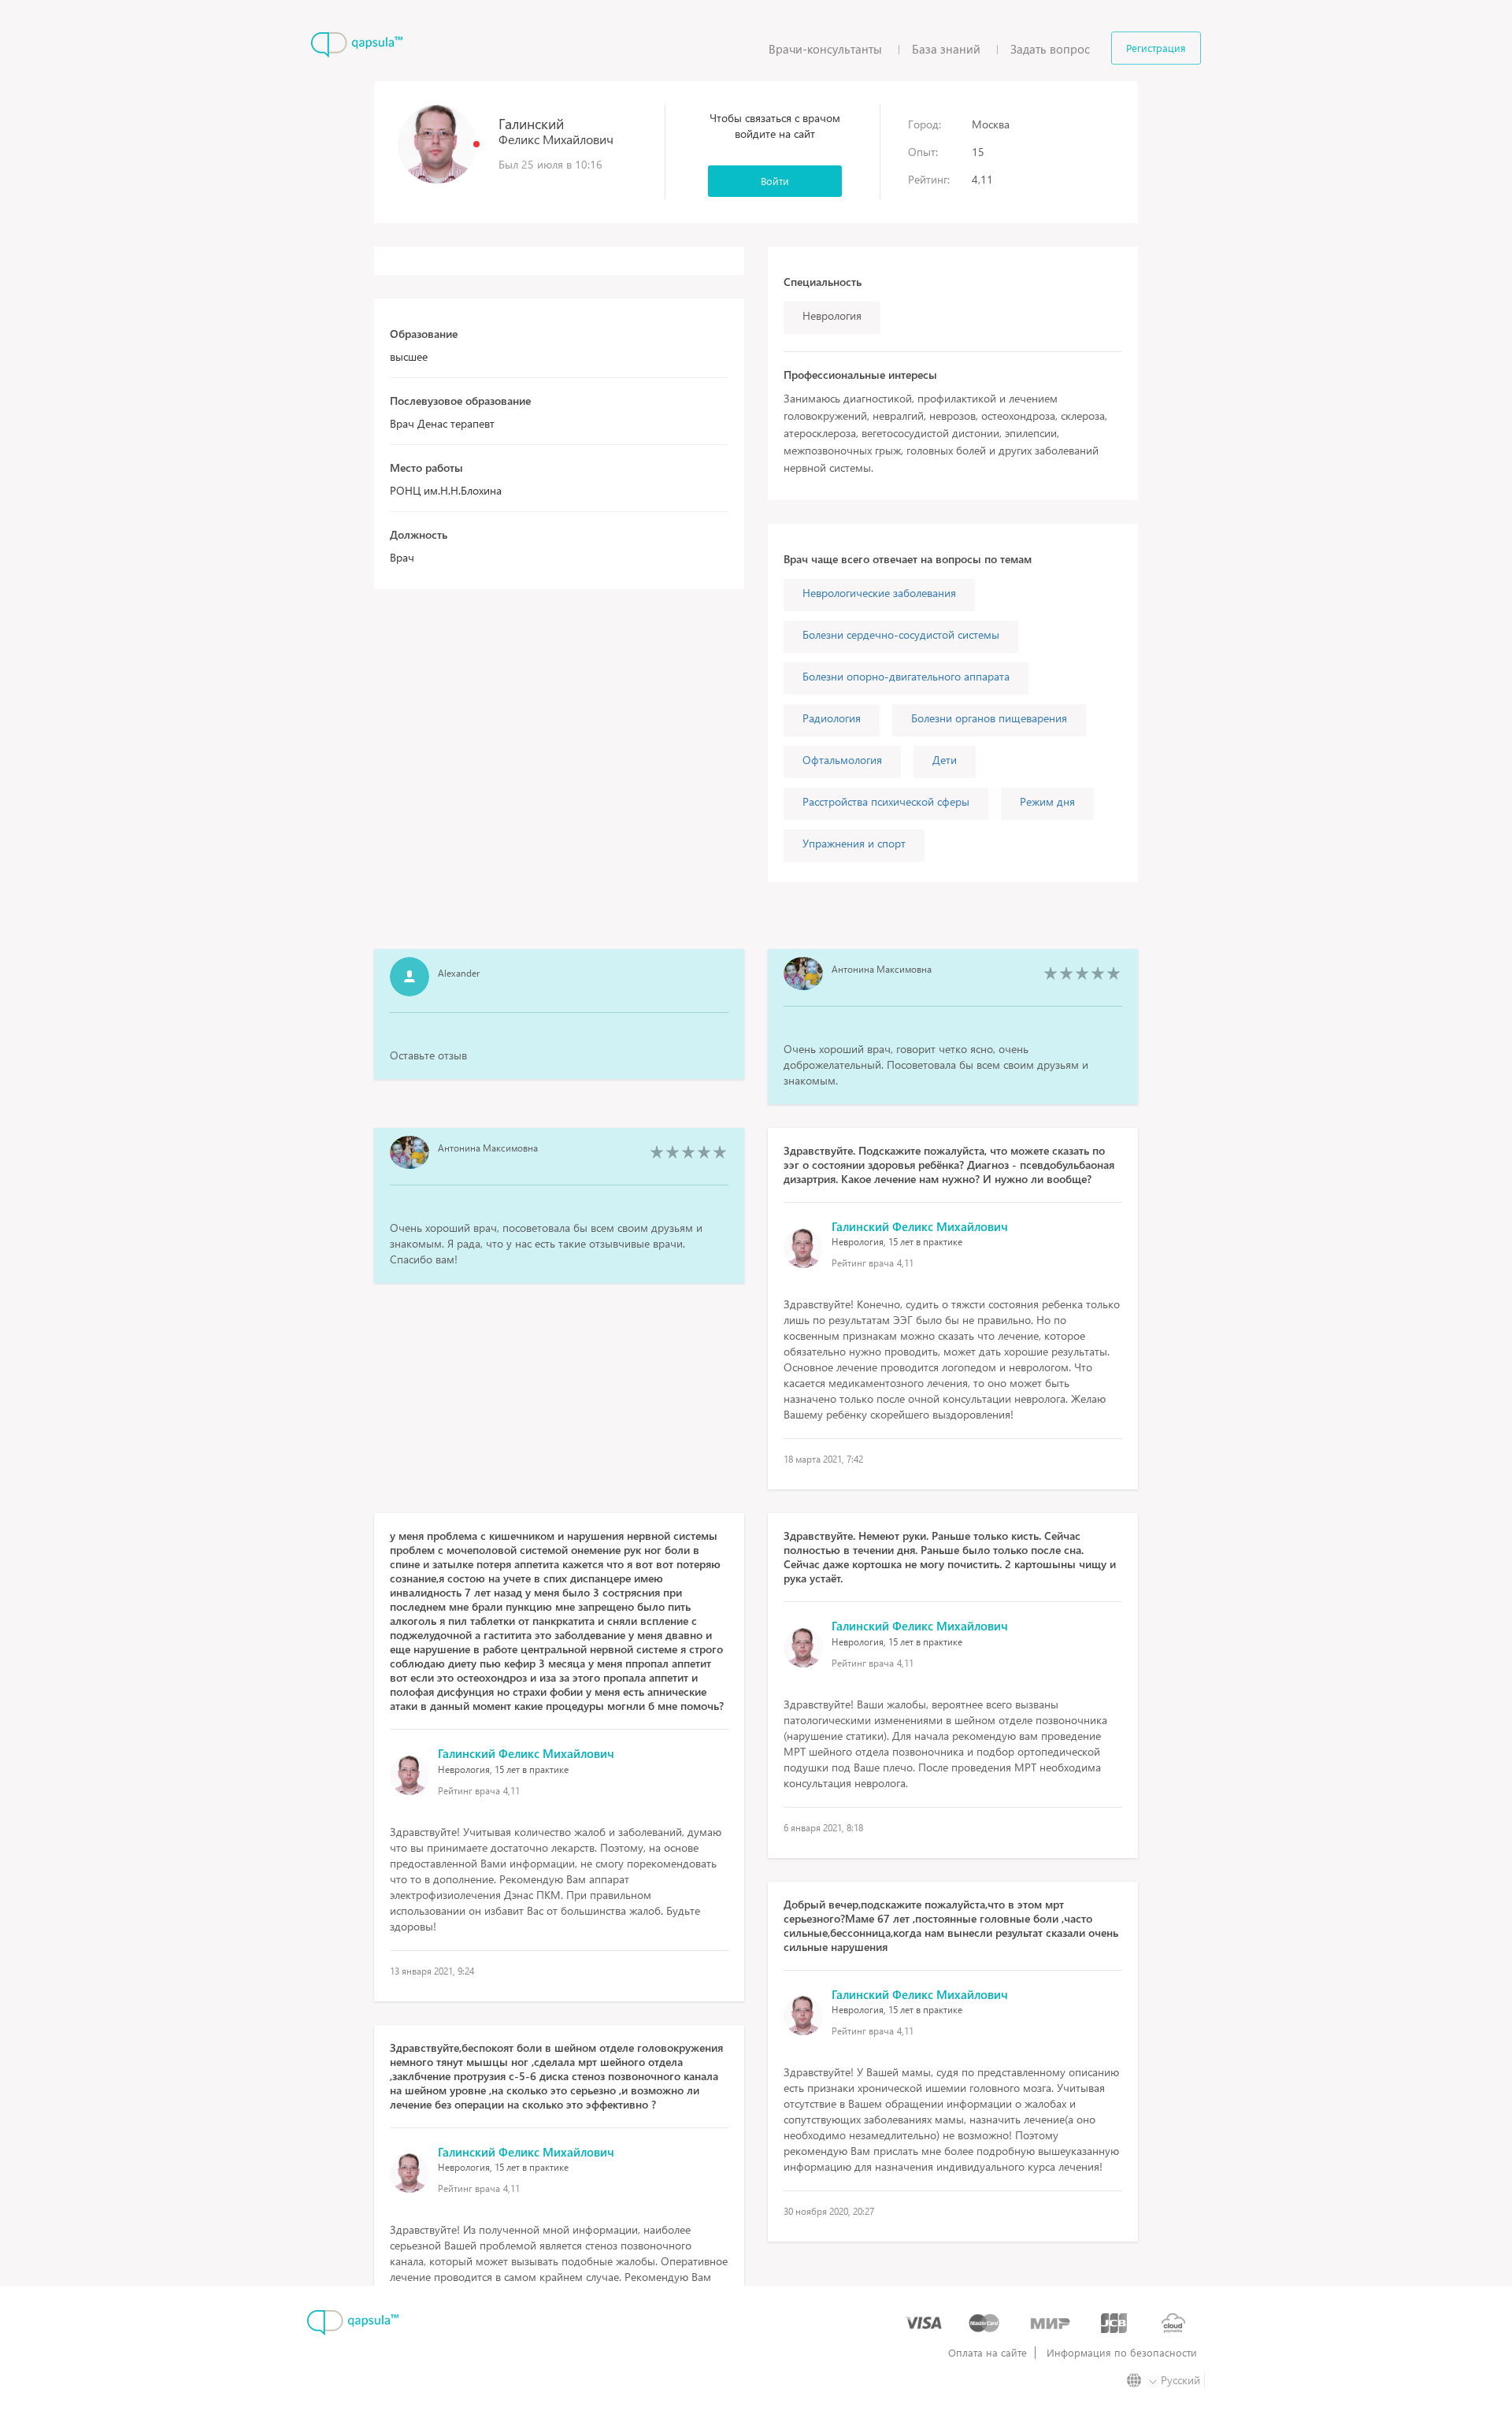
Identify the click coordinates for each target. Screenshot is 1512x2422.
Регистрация (1156, 48)
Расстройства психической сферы (886, 801)
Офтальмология (842, 760)
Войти (775, 181)
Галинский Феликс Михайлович (920, 1226)
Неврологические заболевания (879, 593)
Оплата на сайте (988, 2353)
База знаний (946, 49)
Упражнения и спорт (854, 843)
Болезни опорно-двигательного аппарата (906, 676)
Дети (945, 760)
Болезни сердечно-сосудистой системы (901, 634)
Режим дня (1047, 801)
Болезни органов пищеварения (989, 718)
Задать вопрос (1050, 49)
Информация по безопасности (1122, 2353)
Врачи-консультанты (825, 49)
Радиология (832, 718)
